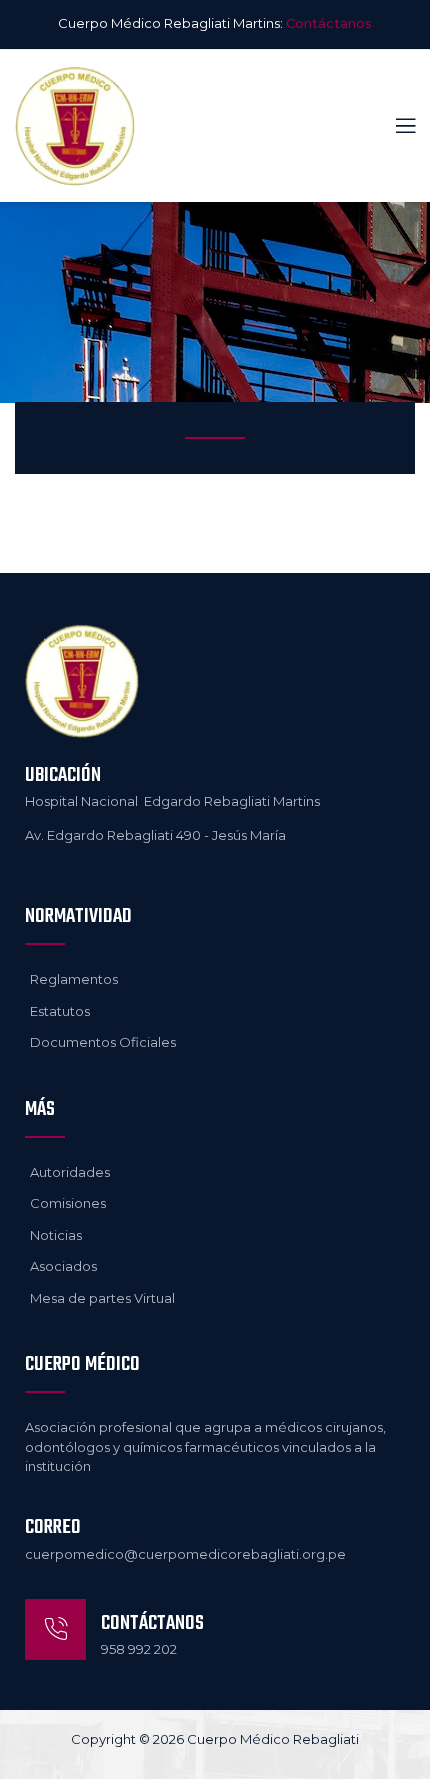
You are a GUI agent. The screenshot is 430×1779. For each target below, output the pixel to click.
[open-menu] (394, 126)
